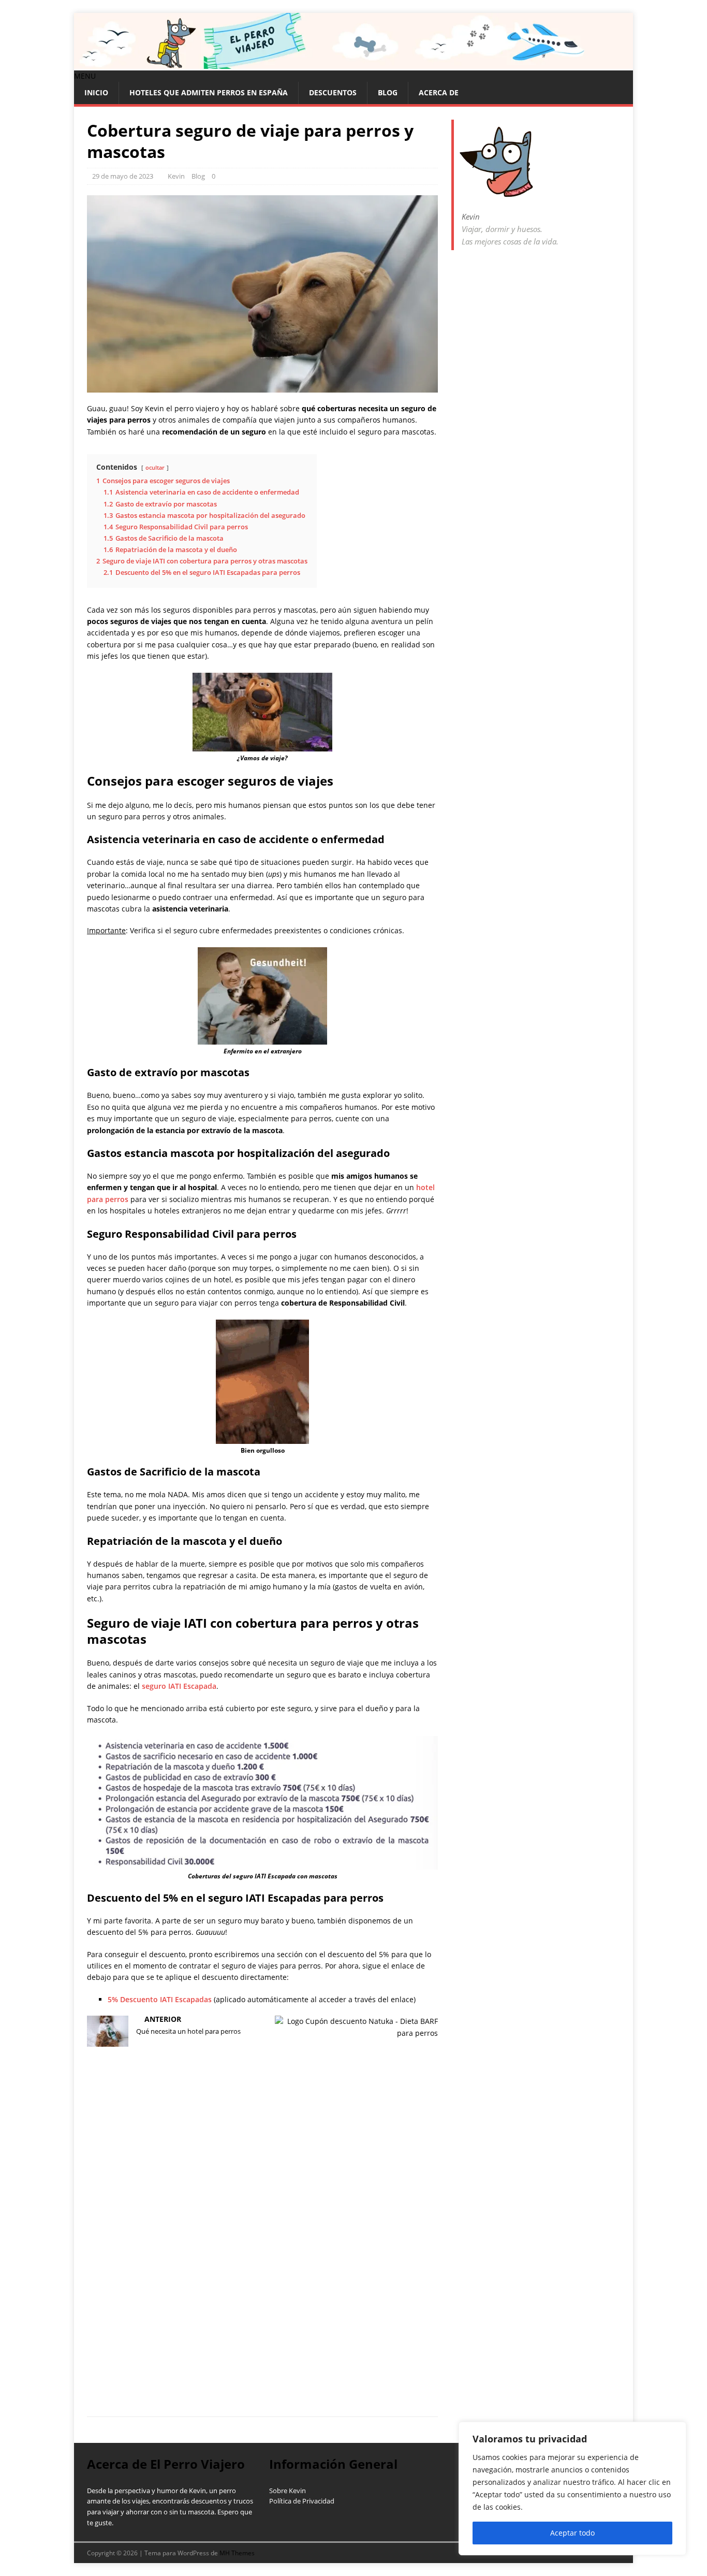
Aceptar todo (572, 2533)
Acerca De (439, 92)
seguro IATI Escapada (179, 1686)
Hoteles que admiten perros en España (209, 92)
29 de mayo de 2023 (123, 176)
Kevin (176, 176)
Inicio (96, 92)
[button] (85, 76)
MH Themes (237, 2553)
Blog (388, 92)
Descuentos (333, 92)
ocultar (155, 467)
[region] (572, 2488)
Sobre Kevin (288, 2491)
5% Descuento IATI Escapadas (160, 1999)
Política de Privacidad (302, 2501)
